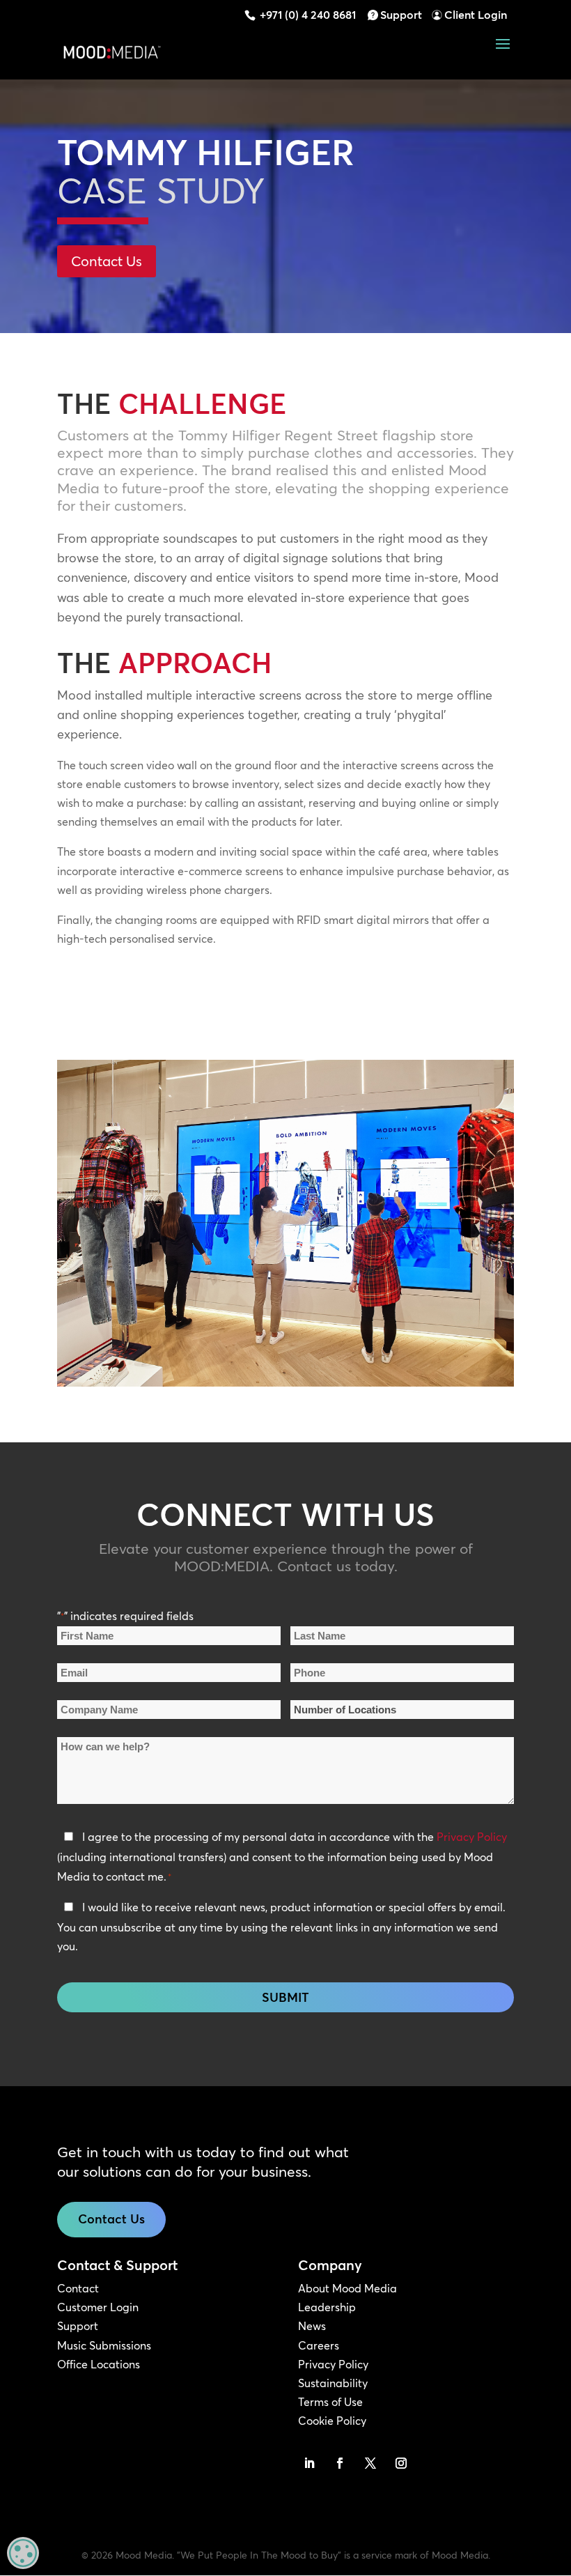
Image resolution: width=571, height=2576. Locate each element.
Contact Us (107, 261)
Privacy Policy (472, 1837)
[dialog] (23, 2553)
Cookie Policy (332, 2421)
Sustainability (333, 2383)
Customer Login (98, 2307)
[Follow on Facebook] (340, 2463)
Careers (319, 2345)
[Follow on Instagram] (401, 2463)
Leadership (327, 2307)
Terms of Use (330, 2402)
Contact (78, 2288)
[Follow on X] (370, 2463)
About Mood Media (347, 2288)
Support (401, 15)
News (312, 2326)
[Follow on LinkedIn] (309, 2463)
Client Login (476, 15)
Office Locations (99, 2364)
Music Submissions (104, 2345)
